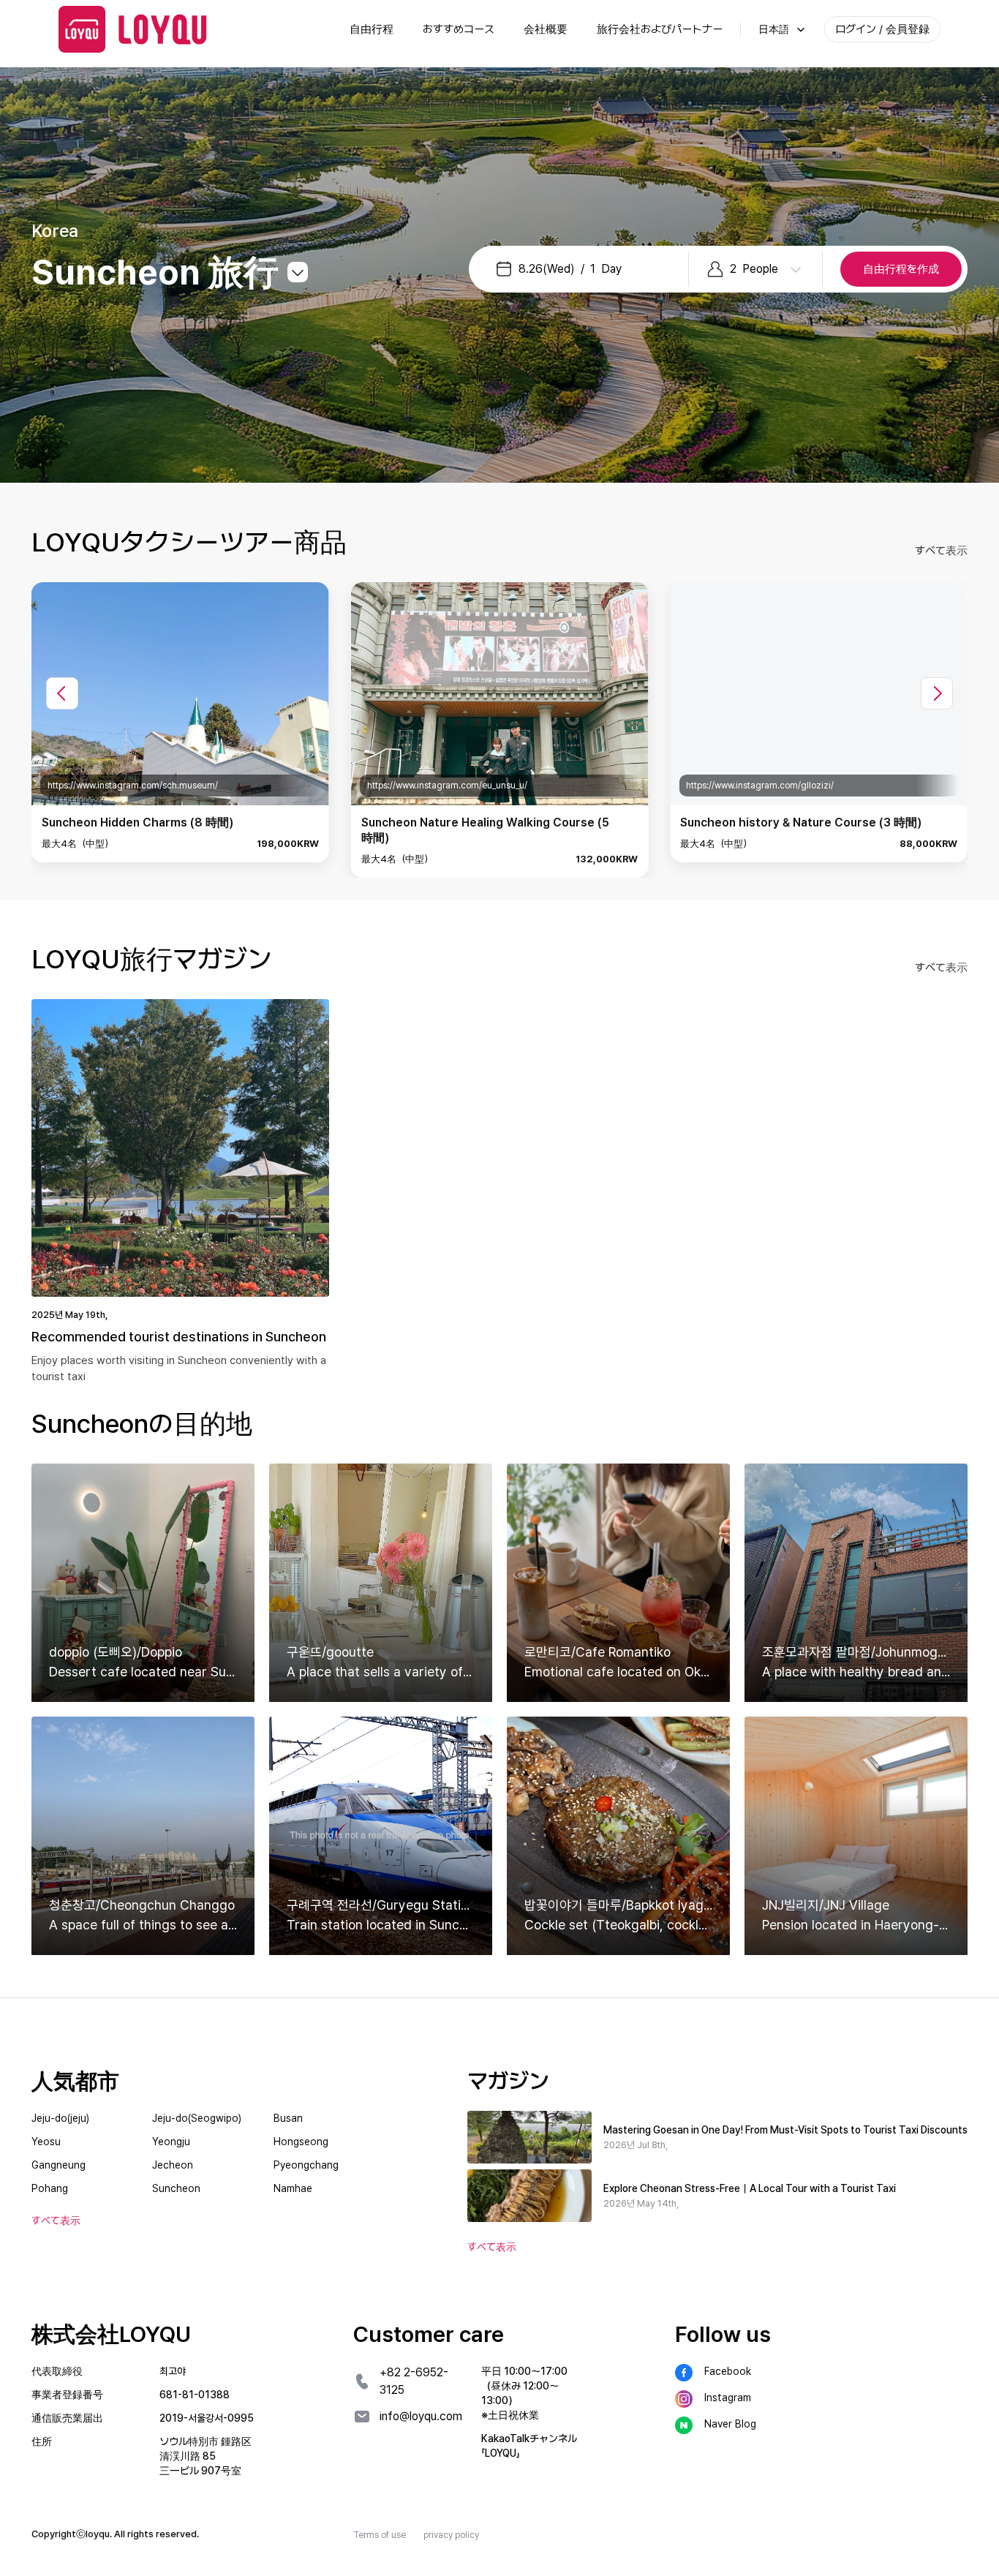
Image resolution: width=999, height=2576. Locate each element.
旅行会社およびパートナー (660, 29)
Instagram (728, 2398)
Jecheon (173, 2165)
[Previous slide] (62, 693)
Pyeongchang (306, 2165)
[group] (180, 722)
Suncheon (176, 2188)
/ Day (570, 269)
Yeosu (46, 2142)
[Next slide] (937, 693)
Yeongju (171, 2142)
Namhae (293, 2188)
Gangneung (59, 2165)
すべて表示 (941, 551)
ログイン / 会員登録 (882, 29)
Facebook (728, 2371)
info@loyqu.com (421, 2416)
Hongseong (301, 2142)
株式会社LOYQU (111, 2334)
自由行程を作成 (901, 269)
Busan (288, 2118)
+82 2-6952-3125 (414, 2381)
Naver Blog (730, 2424)
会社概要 (546, 29)
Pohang (50, 2188)
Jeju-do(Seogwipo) (197, 2118)
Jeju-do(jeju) (60, 2118)
